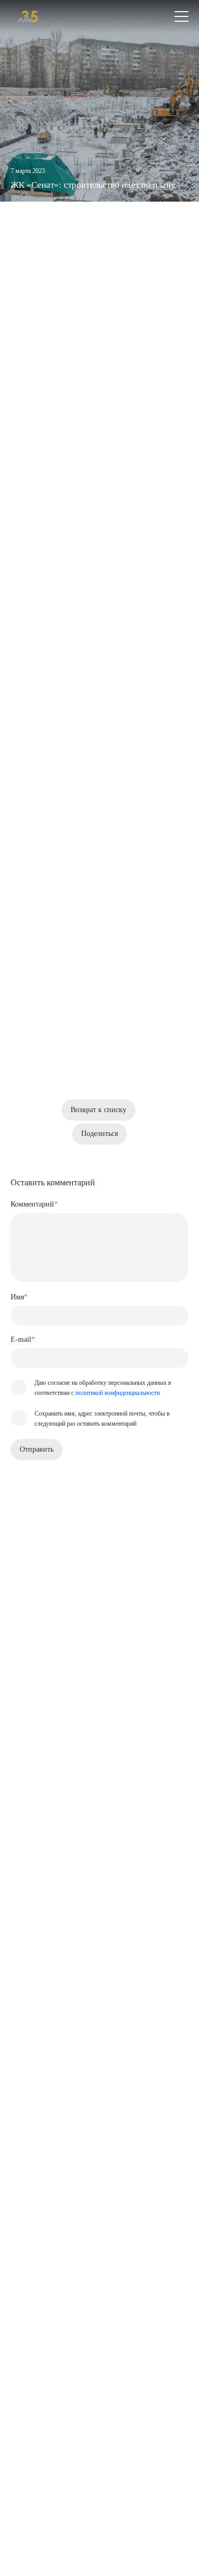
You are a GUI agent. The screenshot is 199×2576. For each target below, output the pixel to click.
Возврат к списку (98, 1110)
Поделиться (99, 1134)
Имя (19, 1297)
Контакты (30, 2276)
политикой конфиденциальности (118, 1393)
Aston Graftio (35, 645)
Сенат (89, 250)
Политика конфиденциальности (62, 2532)
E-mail (23, 1339)
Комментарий (34, 1204)
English (44, 2490)
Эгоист (90, 633)
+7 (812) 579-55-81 (48, 2347)
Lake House (138, 621)
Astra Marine (127, 657)
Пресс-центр (34, 2250)
